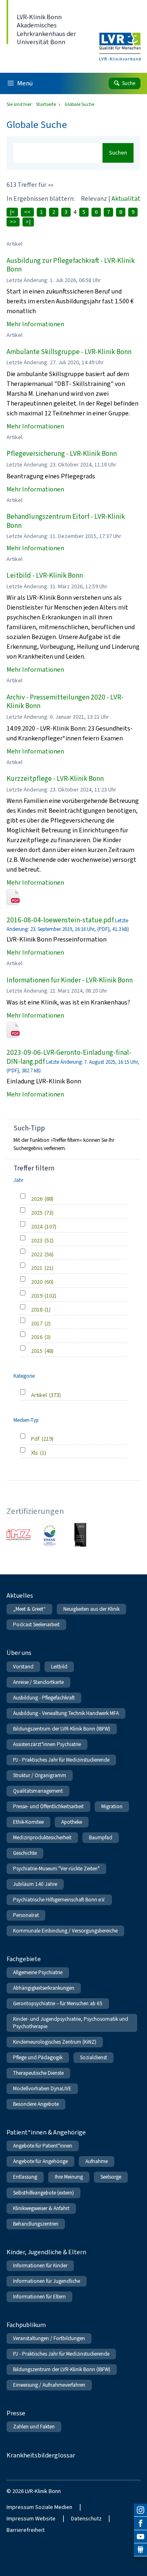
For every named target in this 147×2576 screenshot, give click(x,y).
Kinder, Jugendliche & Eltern (46, 2252)
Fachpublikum (26, 2325)
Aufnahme (97, 2161)
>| (28, 222)
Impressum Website (31, 2519)
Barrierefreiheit (26, 2530)
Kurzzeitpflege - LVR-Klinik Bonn (55, 779)
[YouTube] (140, 2537)
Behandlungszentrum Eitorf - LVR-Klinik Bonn (66, 521)
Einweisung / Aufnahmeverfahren (49, 2385)
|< (12, 212)
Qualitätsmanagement (38, 1791)
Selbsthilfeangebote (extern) (43, 2193)
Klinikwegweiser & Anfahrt (41, 2208)
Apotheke (72, 1822)
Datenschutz (86, 2519)
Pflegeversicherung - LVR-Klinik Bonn (62, 454)
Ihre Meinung (69, 2177)
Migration (112, 1806)
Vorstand (23, 1667)
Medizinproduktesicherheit (42, 1837)
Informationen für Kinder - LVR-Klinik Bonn (70, 980)
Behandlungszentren (36, 2224)
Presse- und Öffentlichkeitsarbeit (48, 1806)
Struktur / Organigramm (40, 1775)
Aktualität (126, 198)
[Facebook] (140, 2523)
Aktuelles (20, 1595)
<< (27, 212)
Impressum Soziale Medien (39, 2507)
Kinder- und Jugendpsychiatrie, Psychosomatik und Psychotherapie (71, 2023)
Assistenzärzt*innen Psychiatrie (47, 1744)
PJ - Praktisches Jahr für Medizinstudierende (61, 1760)
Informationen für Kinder (40, 2265)
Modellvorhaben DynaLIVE (42, 2088)
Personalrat (26, 1915)
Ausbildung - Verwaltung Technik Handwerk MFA (66, 1713)
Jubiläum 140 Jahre (35, 1884)
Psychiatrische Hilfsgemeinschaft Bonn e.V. (59, 1900)
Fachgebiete (24, 1959)
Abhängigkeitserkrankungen (44, 1988)
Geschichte (25, 1853)
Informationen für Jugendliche (47, 2281)
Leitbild (59, 1667)
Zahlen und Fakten (34, 2427)
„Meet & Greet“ (29, 1609)
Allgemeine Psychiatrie (38, 1972)
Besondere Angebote (36, 2104)
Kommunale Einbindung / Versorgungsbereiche (65, 1931)
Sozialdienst (94, 2057)
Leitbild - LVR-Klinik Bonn (45, 575)
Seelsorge (111, 2177)
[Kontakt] (140, 2550)
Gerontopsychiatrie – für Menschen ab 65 (58, 2003)
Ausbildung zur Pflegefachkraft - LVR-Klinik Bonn (71, 265)
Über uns (19, 1653)
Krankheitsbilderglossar (41, 2455)
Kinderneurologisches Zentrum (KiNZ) (55, 2042)
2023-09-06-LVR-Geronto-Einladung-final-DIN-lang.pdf (69, 1057)
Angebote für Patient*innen (43, 2146)
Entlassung (25, 2177)
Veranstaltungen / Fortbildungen (49, 2338)
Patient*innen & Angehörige (46, 2132)
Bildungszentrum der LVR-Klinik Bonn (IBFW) (62, 1729)
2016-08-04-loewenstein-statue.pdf (60, 920)
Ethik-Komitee (28, 1822)
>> (13, 222)
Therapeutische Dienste (38, 2073)
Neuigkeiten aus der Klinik (91, 1609)
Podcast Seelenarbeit (36, 1624)
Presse (16, 2413)
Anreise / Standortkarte (38, 1682)
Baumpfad (101, 1837)
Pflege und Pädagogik (38, 2057)
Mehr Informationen (35, 324)
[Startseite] (120, 41)
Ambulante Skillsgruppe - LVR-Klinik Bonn (69, 352)
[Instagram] (140, 2510)
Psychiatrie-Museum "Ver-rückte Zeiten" (56, 1869)
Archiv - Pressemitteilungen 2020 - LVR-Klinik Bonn (65, 702)
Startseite (46, 104)
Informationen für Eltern (39, 2297)
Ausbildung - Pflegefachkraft (44, 1698)
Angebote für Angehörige (40, 2161)
